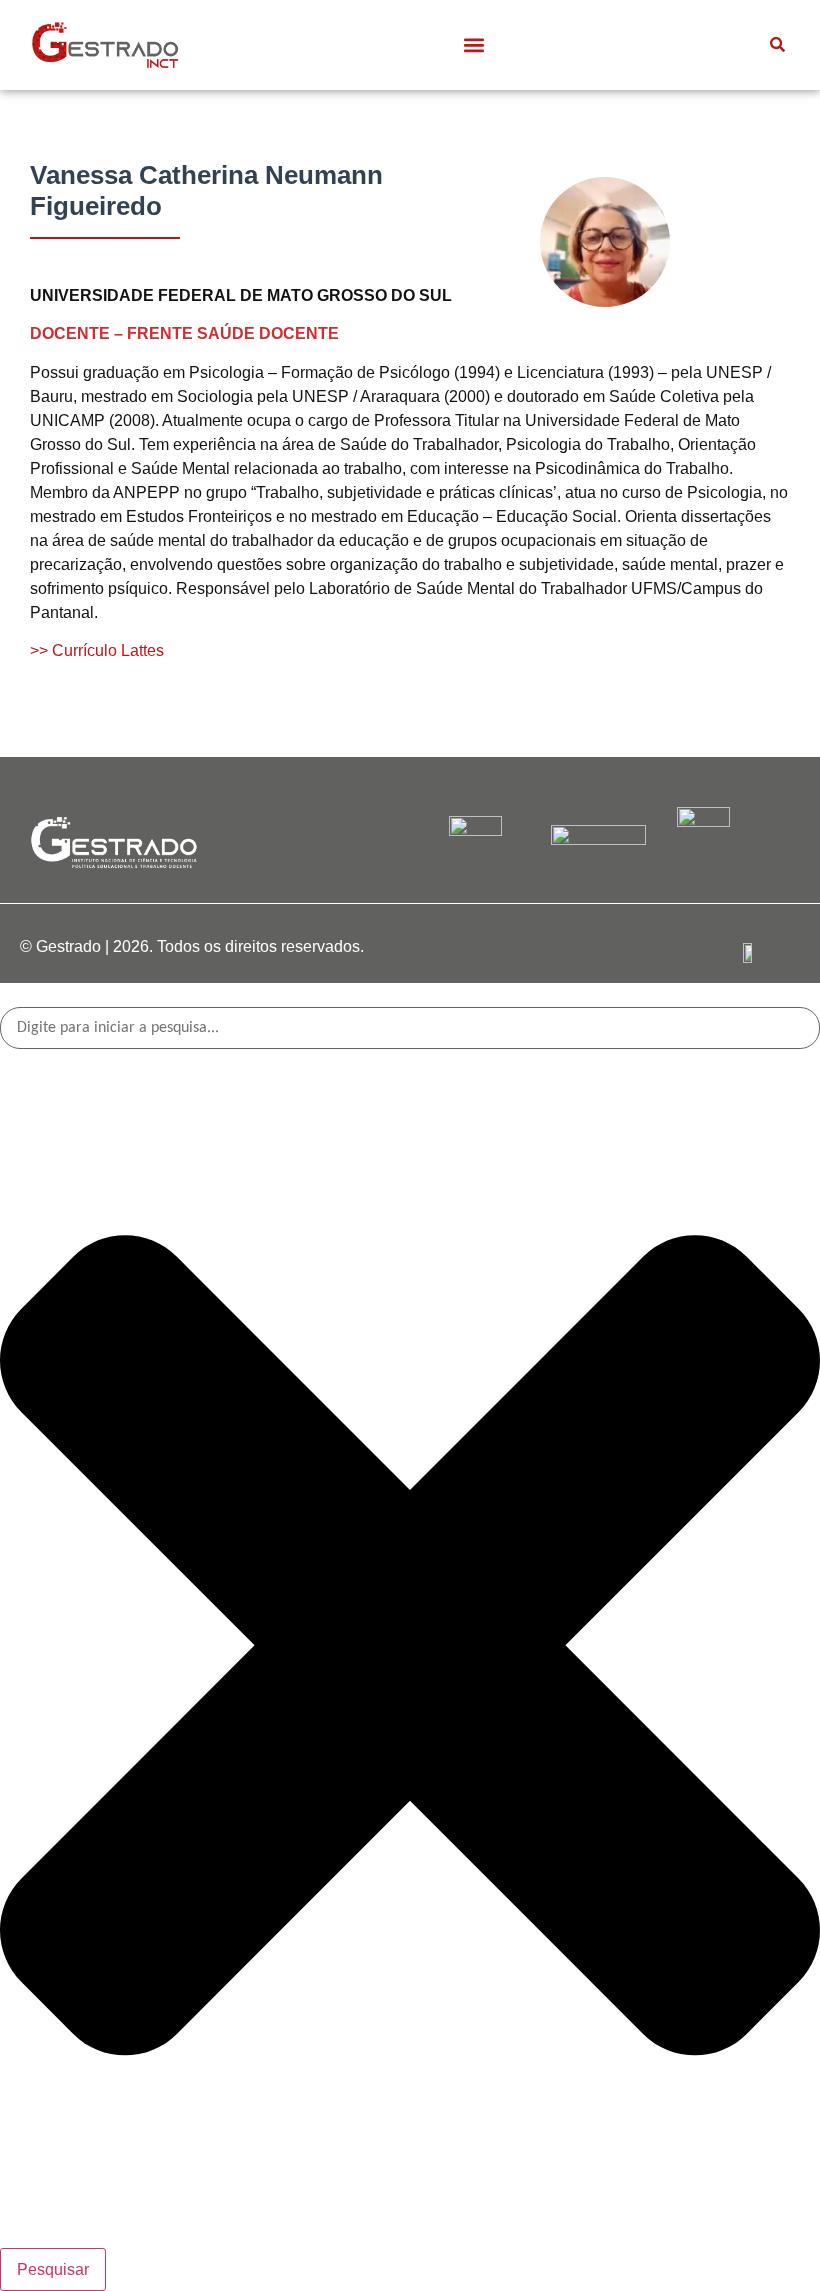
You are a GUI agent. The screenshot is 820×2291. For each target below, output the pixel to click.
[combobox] (410, 1028)
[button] (473, 44)
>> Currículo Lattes (97, 650)
